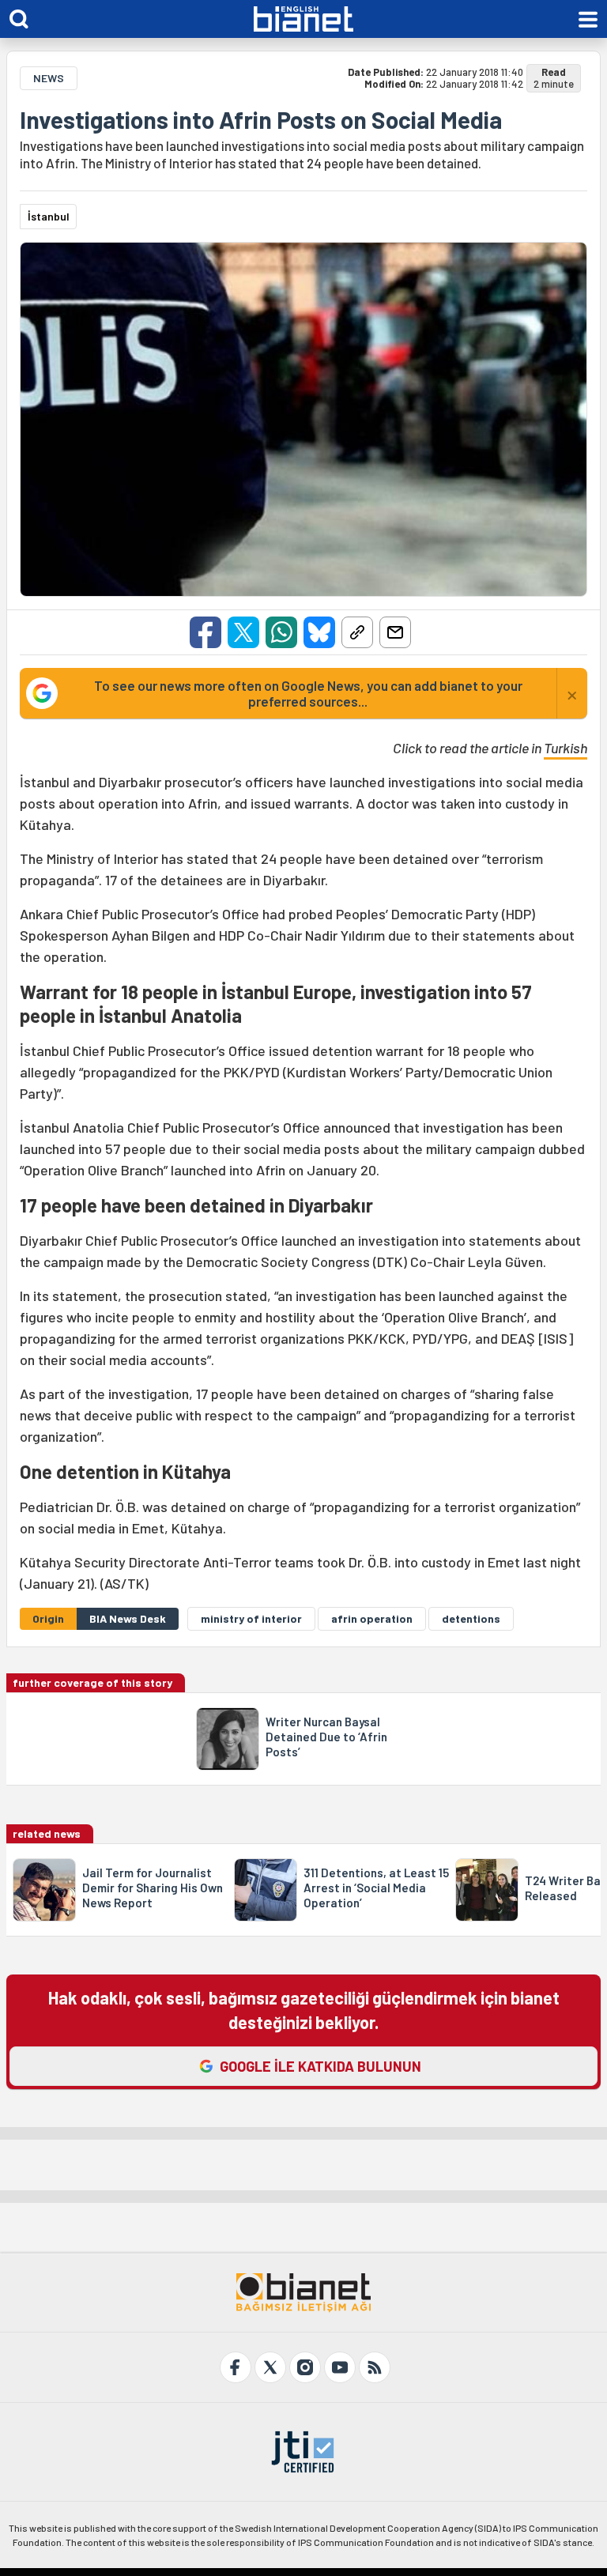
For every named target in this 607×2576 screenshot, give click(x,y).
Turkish (566, 748)
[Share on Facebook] (205, 632)
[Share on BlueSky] (319, 632)
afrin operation (372, 1618)
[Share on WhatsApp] (281, 632)
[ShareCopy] (357, 632)
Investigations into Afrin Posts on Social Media (261, 119)
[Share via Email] (395, 632)
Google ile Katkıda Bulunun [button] (320, 2066)
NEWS (49, 78)
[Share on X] (243, 632)
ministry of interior (251, 1618)
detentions (471, 1618)
